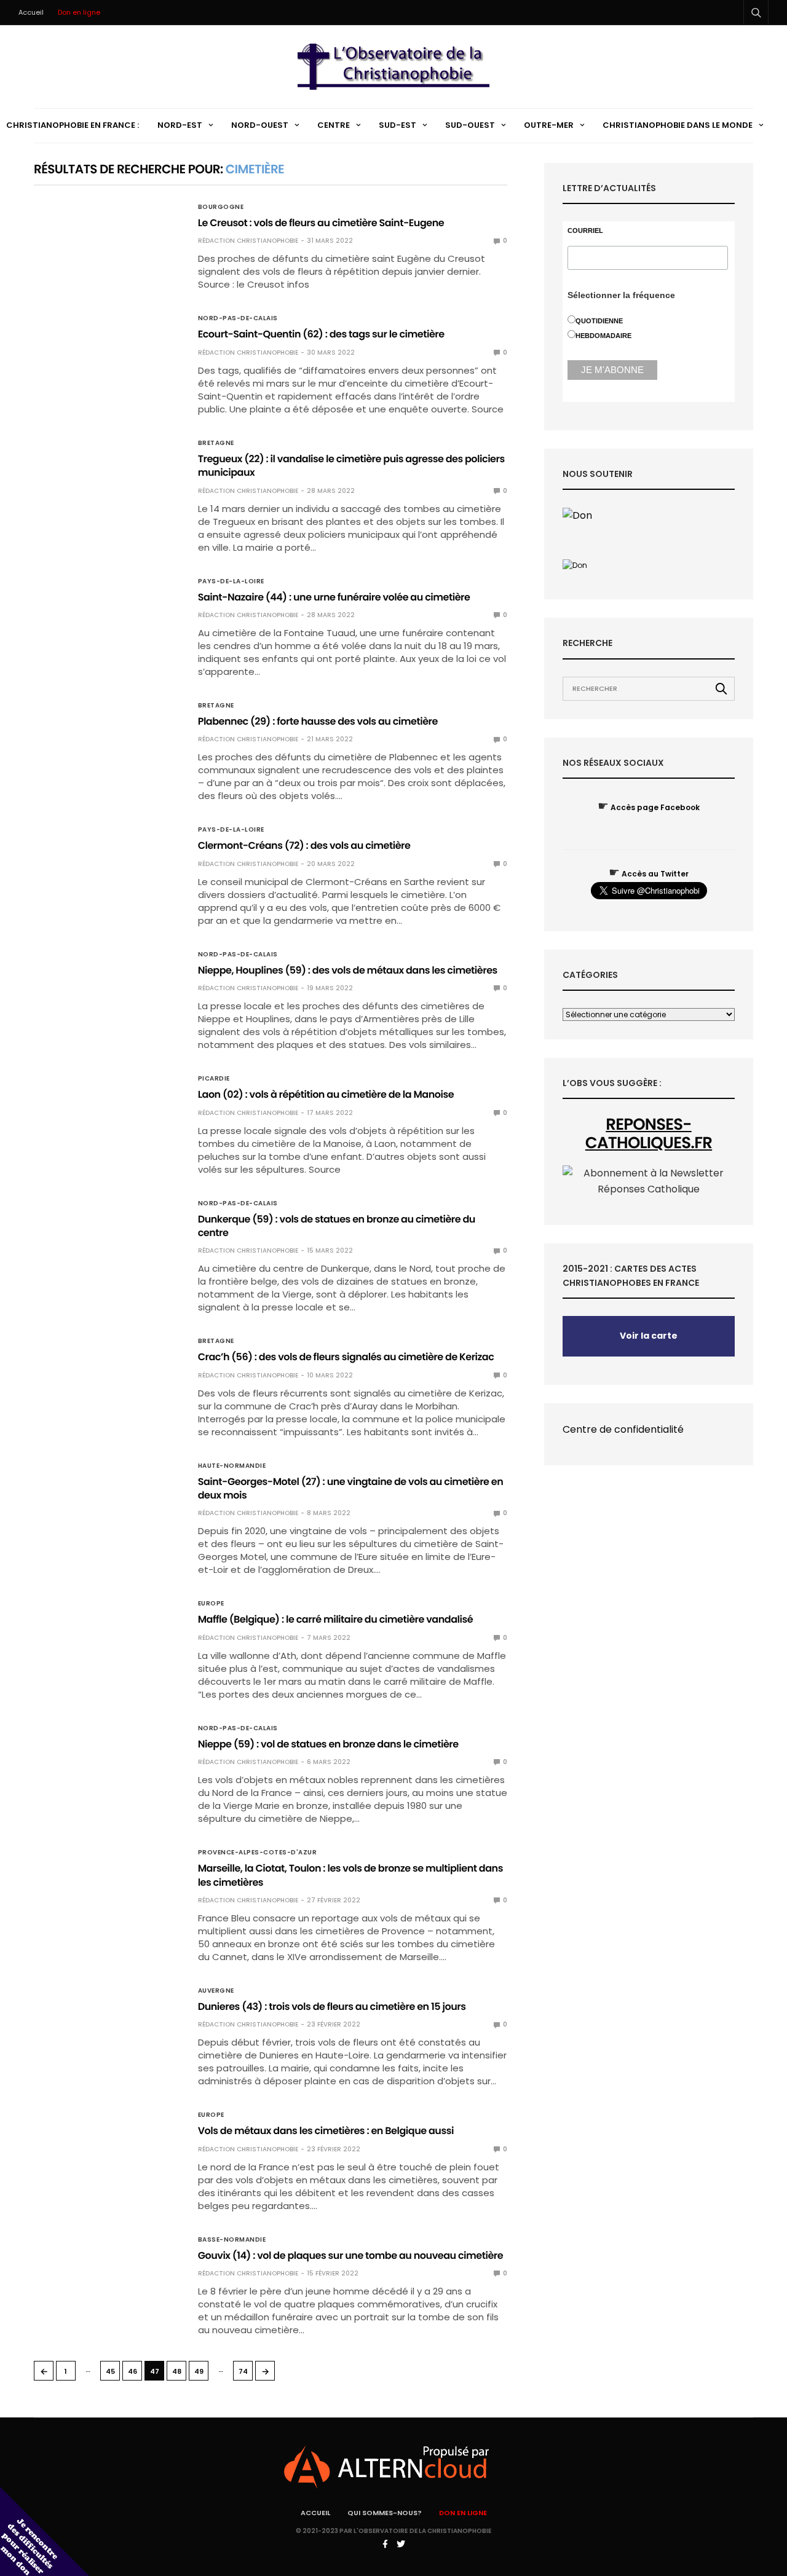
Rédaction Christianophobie (248, 241)
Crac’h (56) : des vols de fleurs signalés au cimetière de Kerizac (346, 1357)
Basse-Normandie (232, 2240)
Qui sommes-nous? (385, 2513)
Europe (211, 1604)
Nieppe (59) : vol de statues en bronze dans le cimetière (328, 1744)
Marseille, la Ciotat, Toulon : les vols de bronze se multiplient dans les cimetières (350, 1875)
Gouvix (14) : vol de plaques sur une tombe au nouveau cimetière (351, 2255)
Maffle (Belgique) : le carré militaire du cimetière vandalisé (335, 1619)
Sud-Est (397, 125)
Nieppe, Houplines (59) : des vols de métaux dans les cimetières (348, 970)
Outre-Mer (549, 125)
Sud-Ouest (470, 125)
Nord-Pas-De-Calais (238, 318)
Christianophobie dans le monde (678, 125)
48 (177, 2371)
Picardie (214, 1079)
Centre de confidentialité (623, 1429)
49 (199, 2371)
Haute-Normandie (232, 1466)
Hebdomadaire (603, 336)
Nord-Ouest (260, 125)
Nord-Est (180, 125)
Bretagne (216, 443)
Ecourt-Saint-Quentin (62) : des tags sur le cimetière (321, 334)
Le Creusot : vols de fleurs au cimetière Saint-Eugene (321, 223)
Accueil (31, 12)
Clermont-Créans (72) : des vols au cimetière (304, 845)
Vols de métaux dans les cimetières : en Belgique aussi (326, 2131)
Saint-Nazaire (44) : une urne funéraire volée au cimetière (334, 597)
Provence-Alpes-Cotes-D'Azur (258, 1853)
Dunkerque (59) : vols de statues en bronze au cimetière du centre (337, 1226)
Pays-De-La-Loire (231, 581)
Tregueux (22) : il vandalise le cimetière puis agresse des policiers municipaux (351, 466)
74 (243, 2371)
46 (132, 2371)
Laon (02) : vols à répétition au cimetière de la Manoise (326, 1094)
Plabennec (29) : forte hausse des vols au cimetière (318, 721)
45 (110, 2371)
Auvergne (216, 1991)
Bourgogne (221, 207)
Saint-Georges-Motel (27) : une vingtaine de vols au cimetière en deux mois (351, 1488)
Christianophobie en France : (73, 125)
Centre (334, 125)
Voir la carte (649, 1336)
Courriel (585, 231)
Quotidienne (599, 321)
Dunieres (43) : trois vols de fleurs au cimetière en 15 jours (332, 2007)
